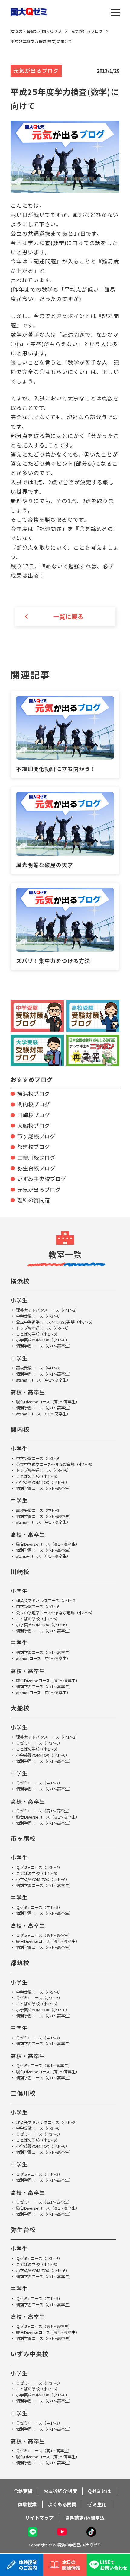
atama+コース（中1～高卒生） (43, 1380)
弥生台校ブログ (36, 1168)
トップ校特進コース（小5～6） (44, 1328)
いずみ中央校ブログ (42, 1179)
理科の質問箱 (34, 1200)
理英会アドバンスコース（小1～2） (48, 1310)
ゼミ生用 (97, 2504)
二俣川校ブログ (36, 1157)
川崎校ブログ (34, 1115)
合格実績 (23, 2491)
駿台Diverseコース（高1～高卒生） (48, 1402)
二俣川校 (23, 2093)
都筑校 (20, 1963)
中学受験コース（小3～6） (40, 1316)
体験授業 (27, 2504)
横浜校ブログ (34, 1094)
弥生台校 (23, 2229)
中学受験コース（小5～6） (40, 1992)
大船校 (20, 1708)
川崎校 (20, 1572)
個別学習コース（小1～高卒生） (44, 1346)
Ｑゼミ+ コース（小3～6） (39, 1743)
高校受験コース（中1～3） (40, 1368)
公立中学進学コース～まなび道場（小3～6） (55, 1322)
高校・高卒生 (28, 1392)
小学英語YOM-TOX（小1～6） (43, 1340)
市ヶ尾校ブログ (36, 1136)
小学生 (19, 1300)
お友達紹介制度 (60, 2491)
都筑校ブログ (34, 1147)
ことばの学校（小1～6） (38, 1334)
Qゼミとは (99, 2491)
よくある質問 (62, 2504)
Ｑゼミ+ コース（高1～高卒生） (44, 1811)
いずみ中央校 (30, 2354)
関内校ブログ (34, 1104)
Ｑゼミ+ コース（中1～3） (39, 1783)
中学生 (19, 1358)
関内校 (20, 1429)
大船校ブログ (34, 1125)
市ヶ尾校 (23, 1838)
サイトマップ (39, 2517)
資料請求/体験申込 (85, 2517)
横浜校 (20, 1281)
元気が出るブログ (39, 1189)
